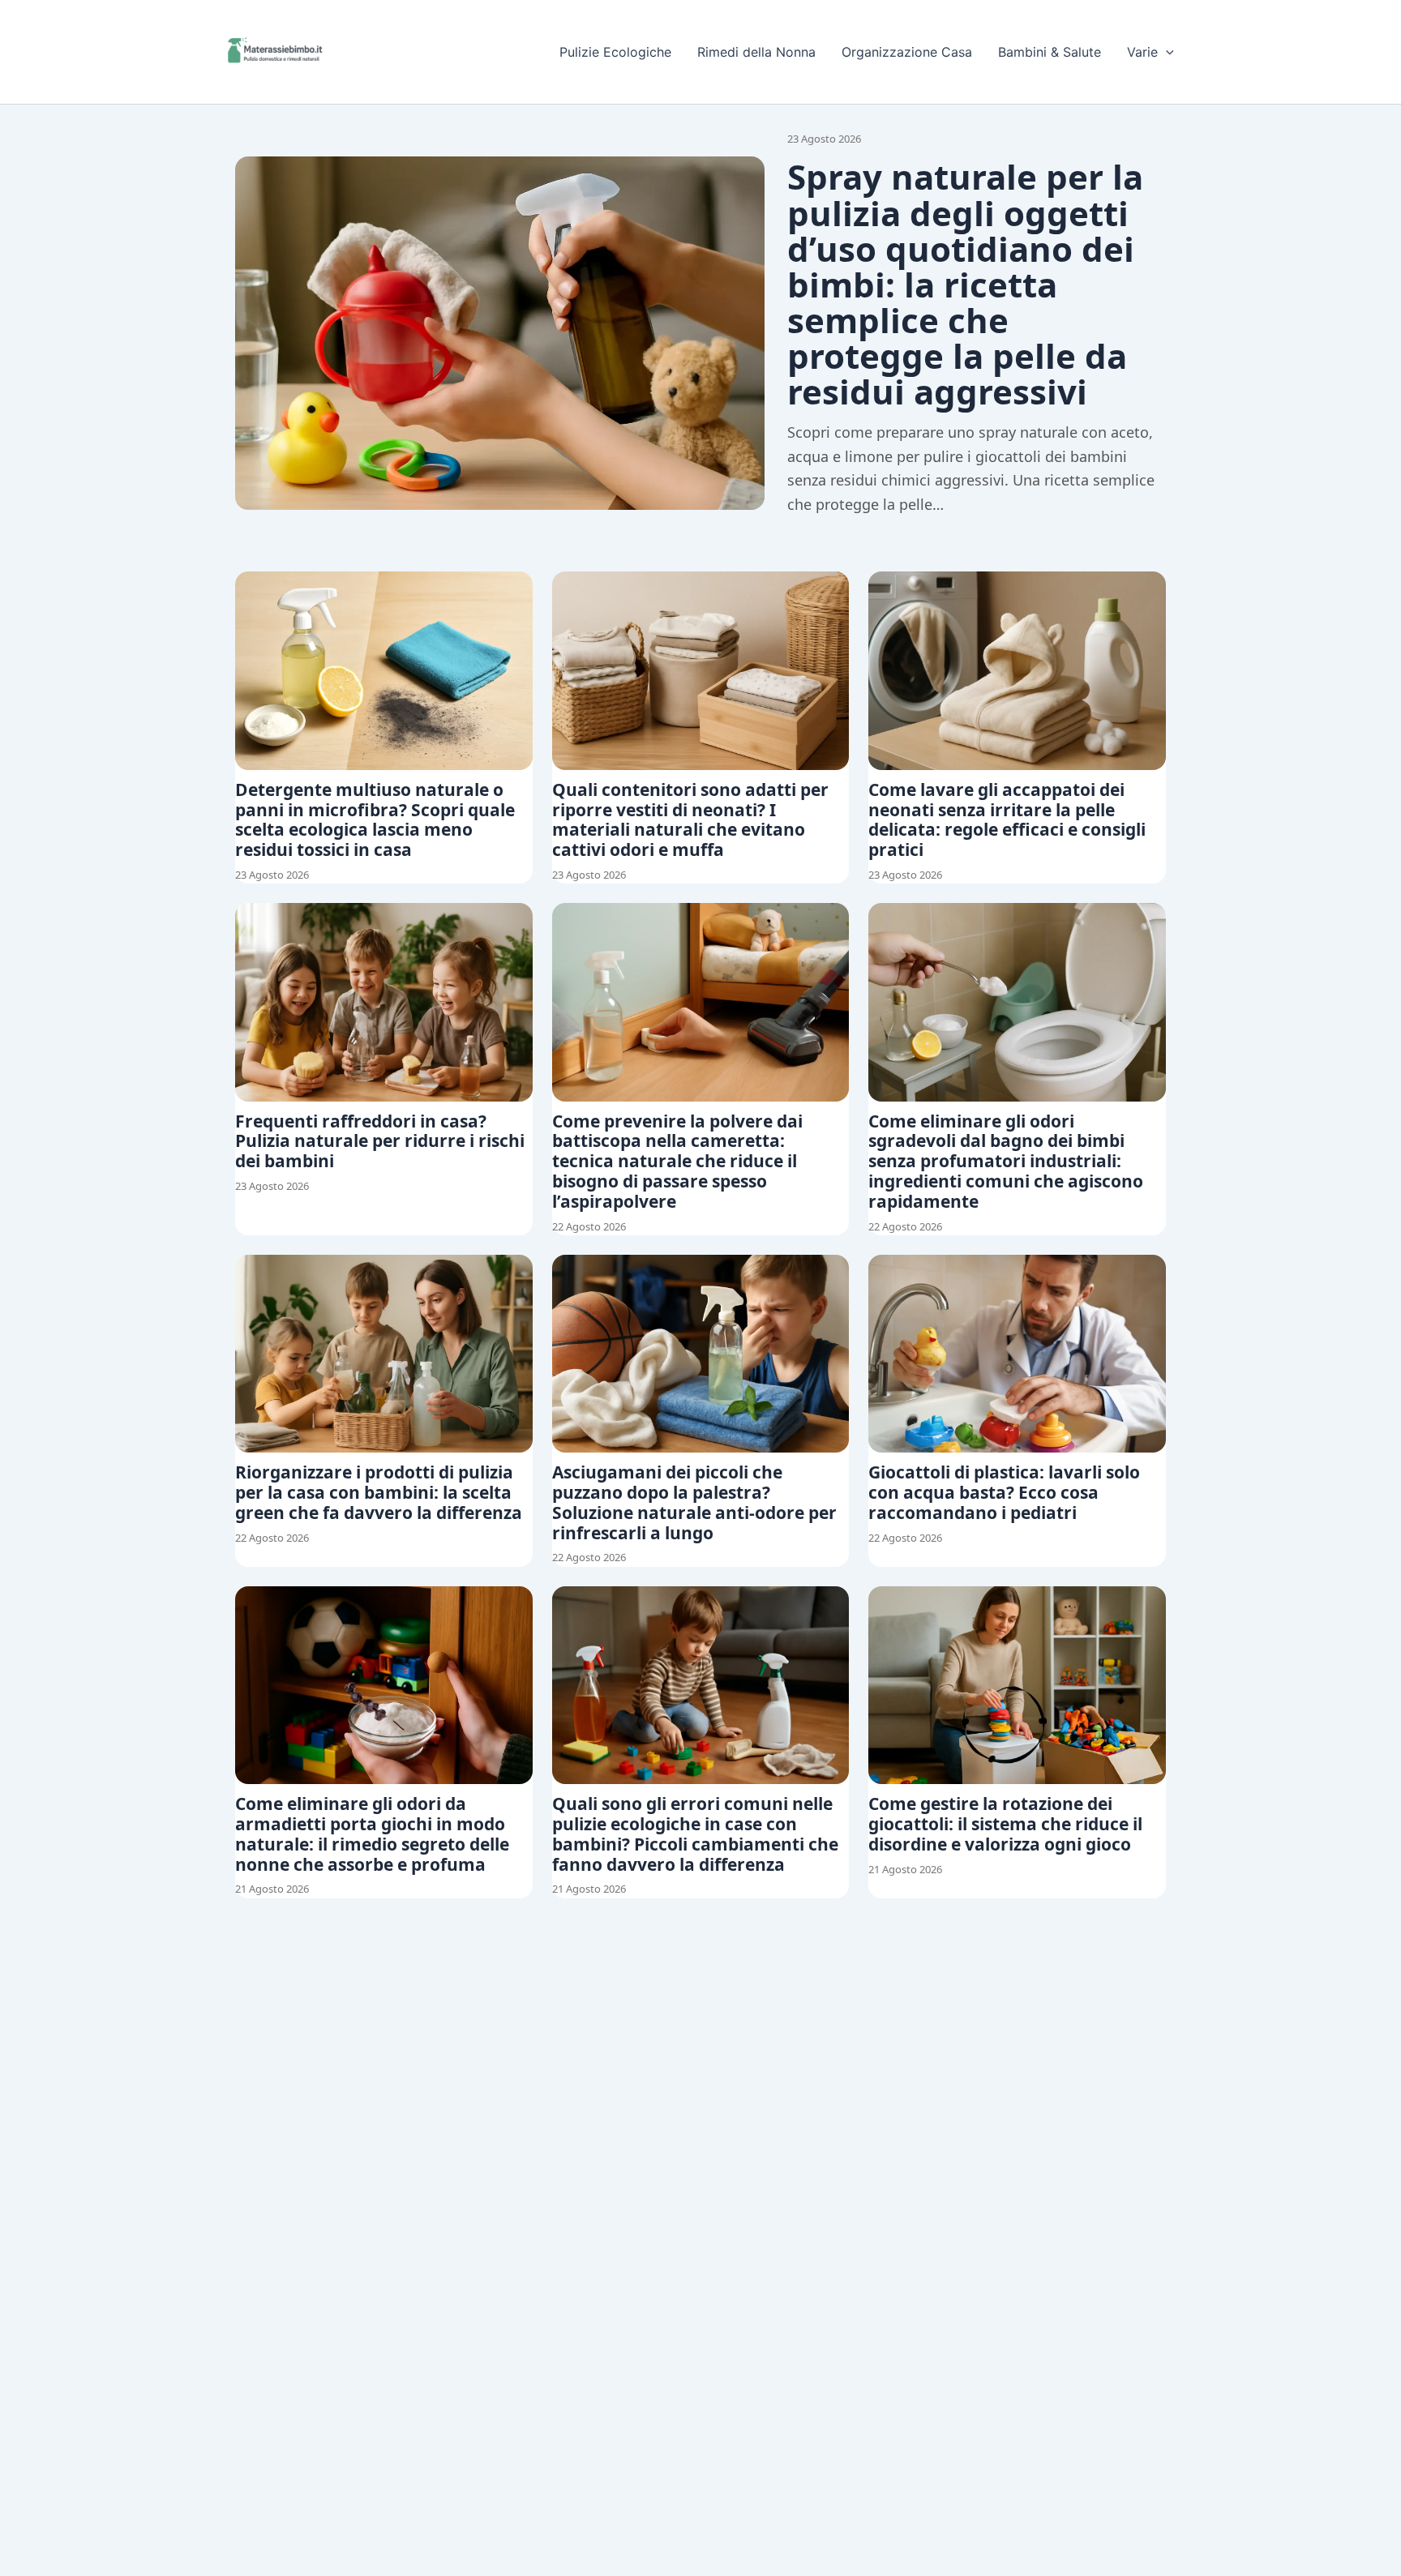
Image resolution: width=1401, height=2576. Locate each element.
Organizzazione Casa (907, 52)
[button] (1166, 52)
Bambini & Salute (1050, 52)
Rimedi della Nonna (756, 52)
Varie (1142, 52)
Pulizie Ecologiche (615, 52)
